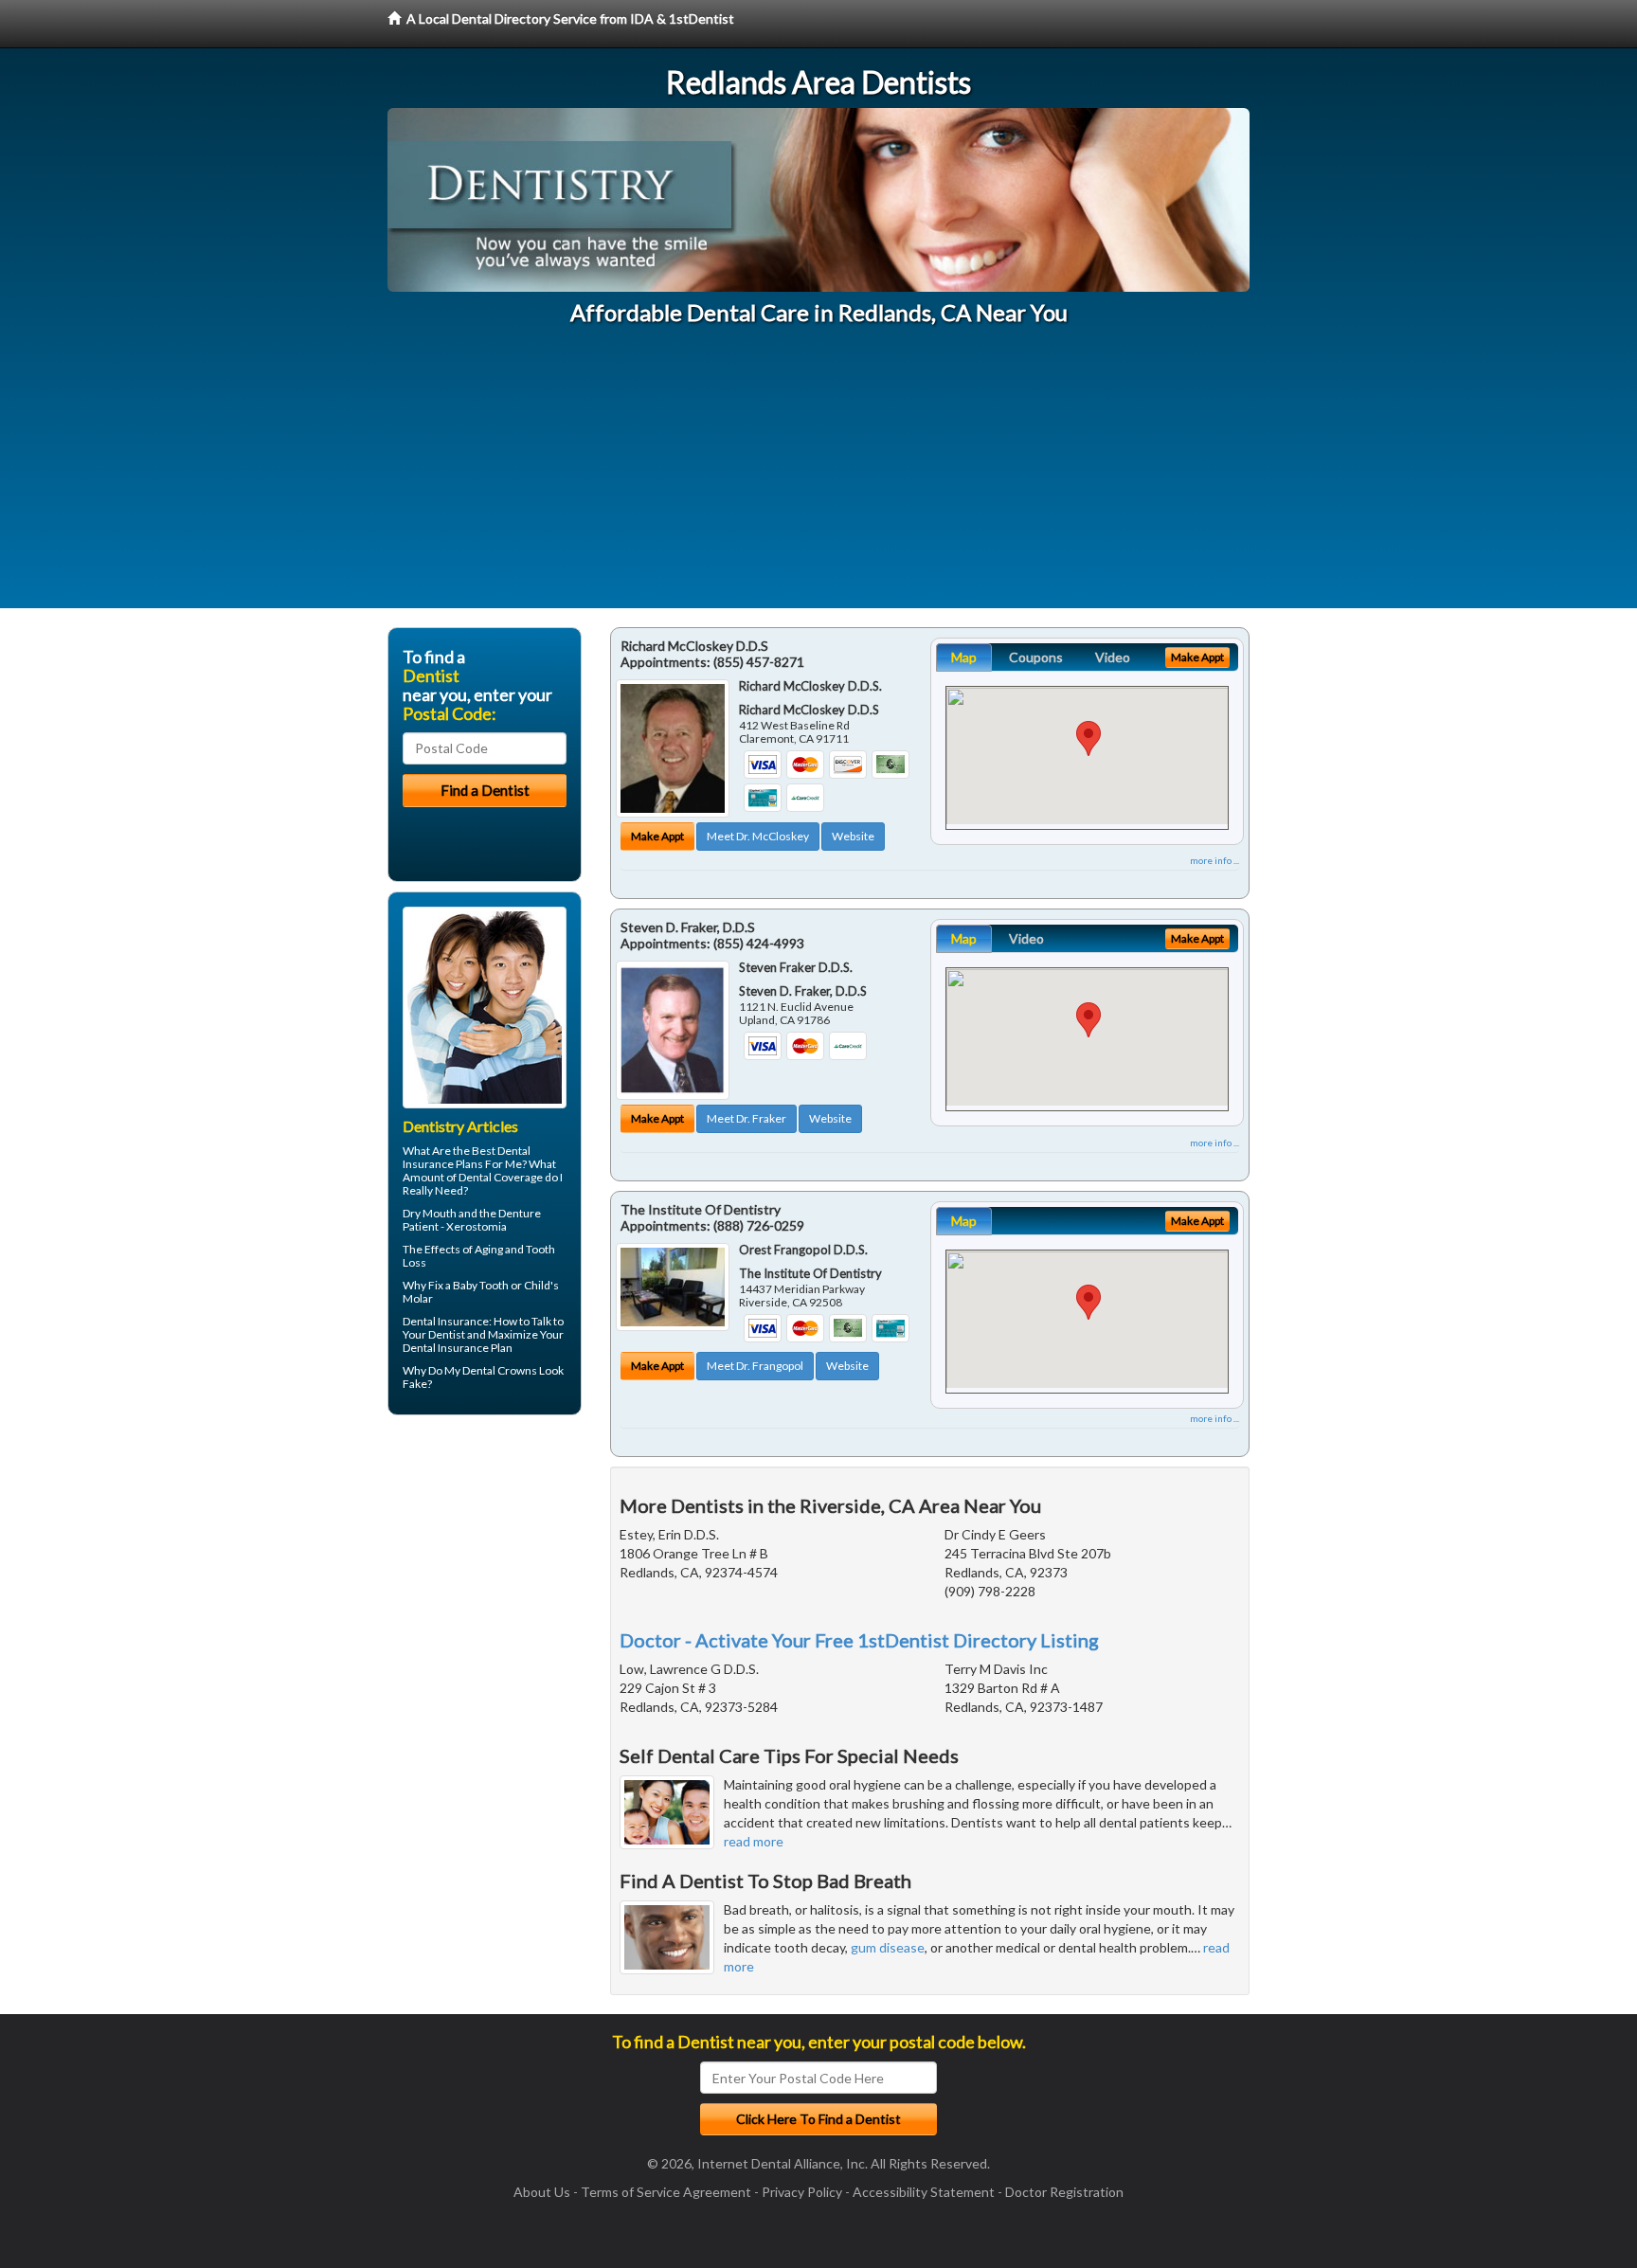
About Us (542, 2192)
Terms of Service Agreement (666, 2192)
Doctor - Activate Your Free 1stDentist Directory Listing (859, 1640)
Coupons (1036, 657)
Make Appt (657, 836)
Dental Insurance (446, 1321)
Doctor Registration (1064, 2192)
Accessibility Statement (924, 2192)
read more (754, 1841)
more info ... (1214, 860)
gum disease (888, 1947)
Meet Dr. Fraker (747, 1118)
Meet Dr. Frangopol (755, 1366)
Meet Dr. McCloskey (758, 836)
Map (964, 657)
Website (853, 836)
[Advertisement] (818, 476)
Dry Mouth (430, 1213)
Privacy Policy (802, 2192)
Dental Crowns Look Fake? (483, 1377)
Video (1113, 657)
